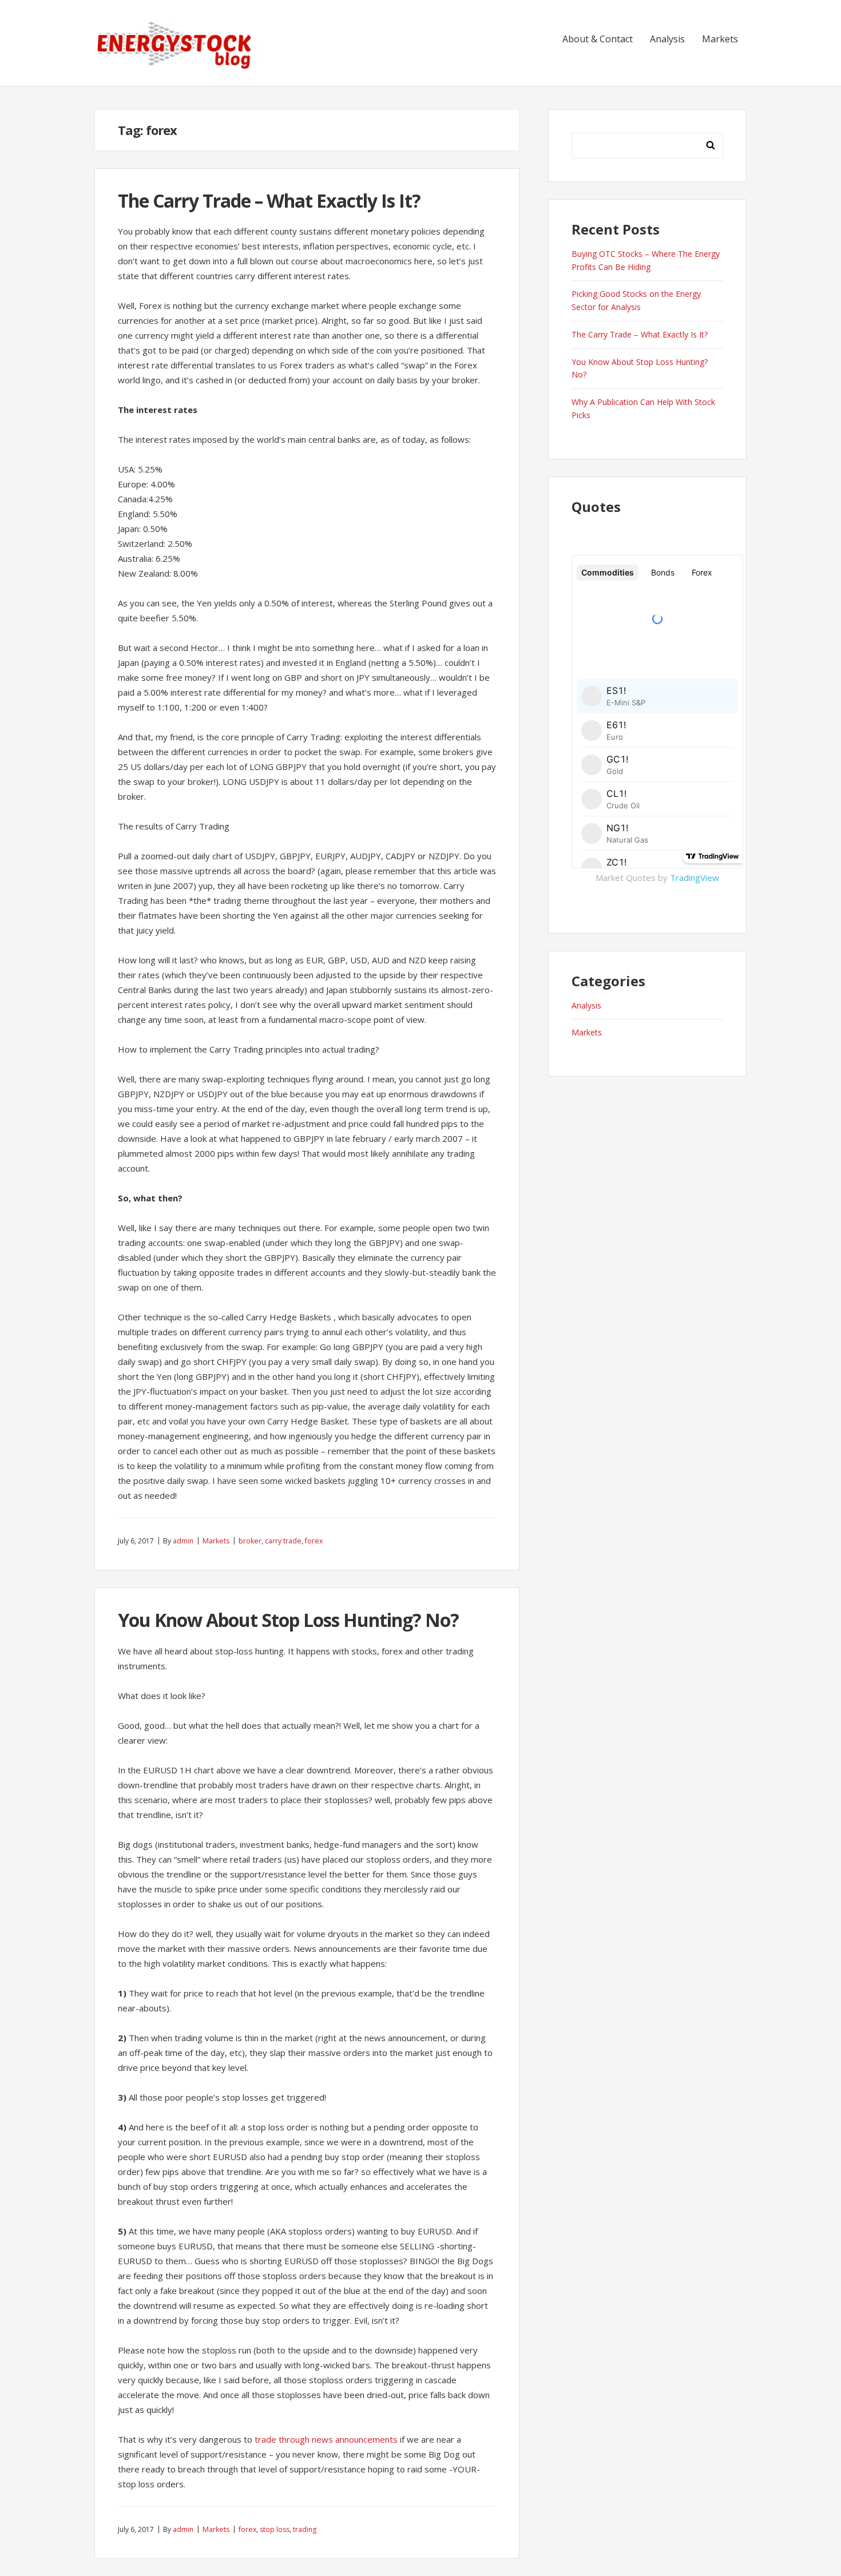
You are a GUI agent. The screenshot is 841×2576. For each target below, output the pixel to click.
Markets (720, 39)
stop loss (275, 2529)
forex (314, 1541)
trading (305, 2529)
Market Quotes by (657, 878)
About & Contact (598, 39)
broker (250, 1541)
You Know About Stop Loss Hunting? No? (288, 1620)
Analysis (667, 39)
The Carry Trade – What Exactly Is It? (269, 201)
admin (183, 1541)
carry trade (283, 1541)
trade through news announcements (326, 2439)
